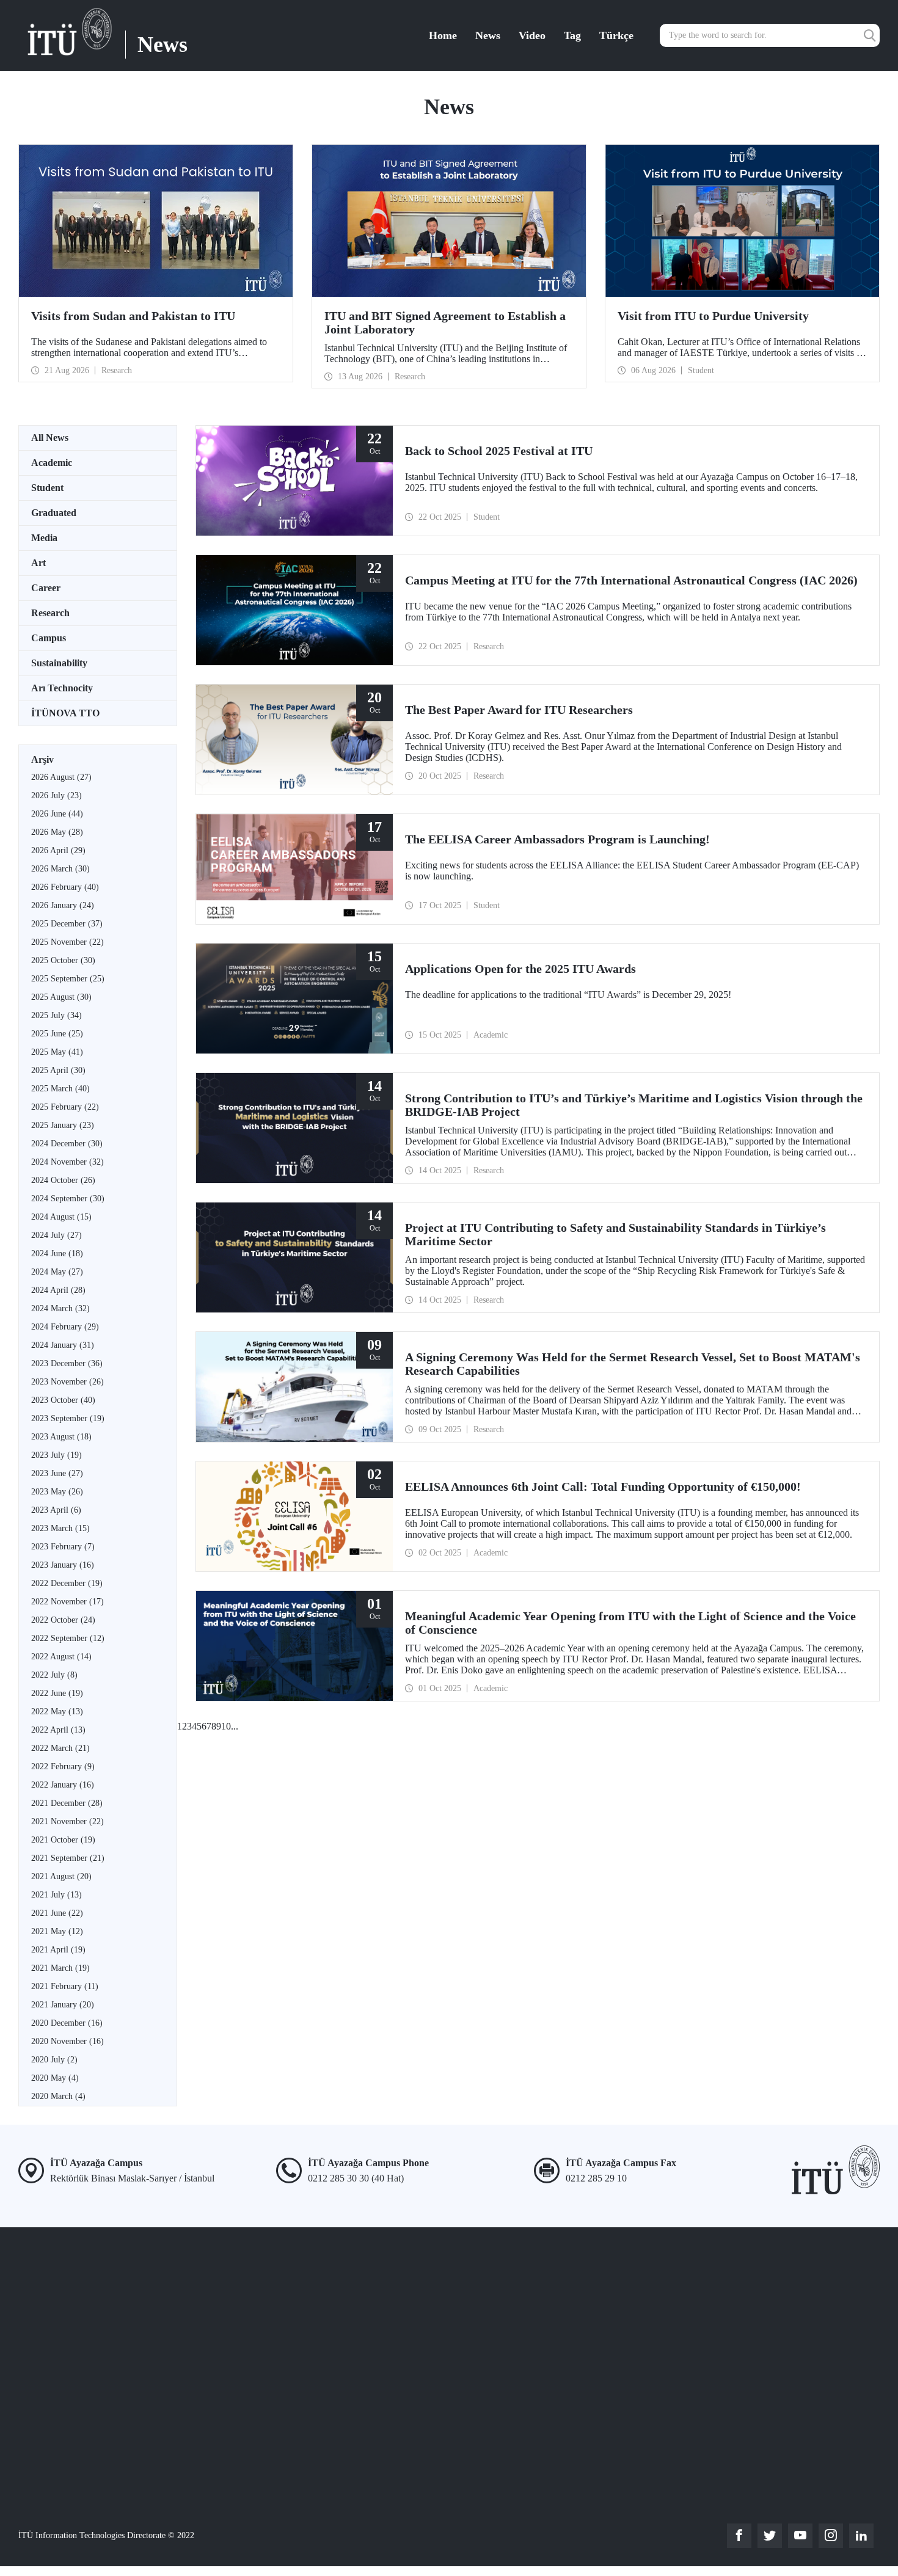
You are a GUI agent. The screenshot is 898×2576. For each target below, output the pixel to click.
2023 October (63, 1400)
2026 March (60, 869)
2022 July (54, 1675)
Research (50, 613)
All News (50, 438)
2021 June (57, 1913)
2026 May (57, 832)
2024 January (63, 1345)
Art (38, 563)
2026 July (57, 795)
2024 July (57, 1235)
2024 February (65, 1327)
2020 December (67, 2023)
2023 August (61, 1437)
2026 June (57, 814)
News (488, 35)
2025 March (60, 1089)
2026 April (58, 850)
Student (47, 488)
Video (532, 35)
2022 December (67, 1583)
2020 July (54, 2060)
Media (44, 538)
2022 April (58, 1730)
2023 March (60, 1528)
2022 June (57, 1693)
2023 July (57, 1455)
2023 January (63, 1565)
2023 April (56, 1510)
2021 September (68, 1858)
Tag (572, 35)
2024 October (63, 1180)
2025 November (68, 942)
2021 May (57, 1931)
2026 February (65, 887)
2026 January (63, 905)
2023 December (67, 1363)
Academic (52, 463)
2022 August (61, 1657)
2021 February (65, 1986)
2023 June (57, 1473)
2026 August (61, 777)
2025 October (63, 960)
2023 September (68, 1418)
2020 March (58, 2096)
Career (46, 588)
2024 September (68, 1199)
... (235, 1726)
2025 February (65, 1107)
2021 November (68, 1821)
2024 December (67, 1144)
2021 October (63, 1840)
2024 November (68, 1162)
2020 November (68, 2041)
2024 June (57, 1253)
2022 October (63, 1620)
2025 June (57, 1034)
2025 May (57, 1052)
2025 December (67, 924)
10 (226, 1726)
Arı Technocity (62, 688)
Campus (49, 638)
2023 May (57, 1492)
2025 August (61, 997)
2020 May (55, 2078)
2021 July (57, 1895)
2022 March (60, 1748)
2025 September (68, 979)
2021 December (67, 1803)
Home (443, 35)
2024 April (58, 1290)
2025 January (63, 1125)
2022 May (57, 1712)
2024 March (60, 1308)
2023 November (68, 1382)
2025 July (57, 1015)
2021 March (60, 1968)
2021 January (63, 2005)
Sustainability (59, 663)
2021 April (58, 1950)
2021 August (61, 1876)
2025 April (58, 1070)
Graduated (54, 513)
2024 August (61, 1217)
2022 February (63, 1766)
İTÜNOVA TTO (65, 713)
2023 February (63, 1547)
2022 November (68, 1602)
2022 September (68, 1638)
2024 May (57, 1272)
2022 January (63, 1785)
